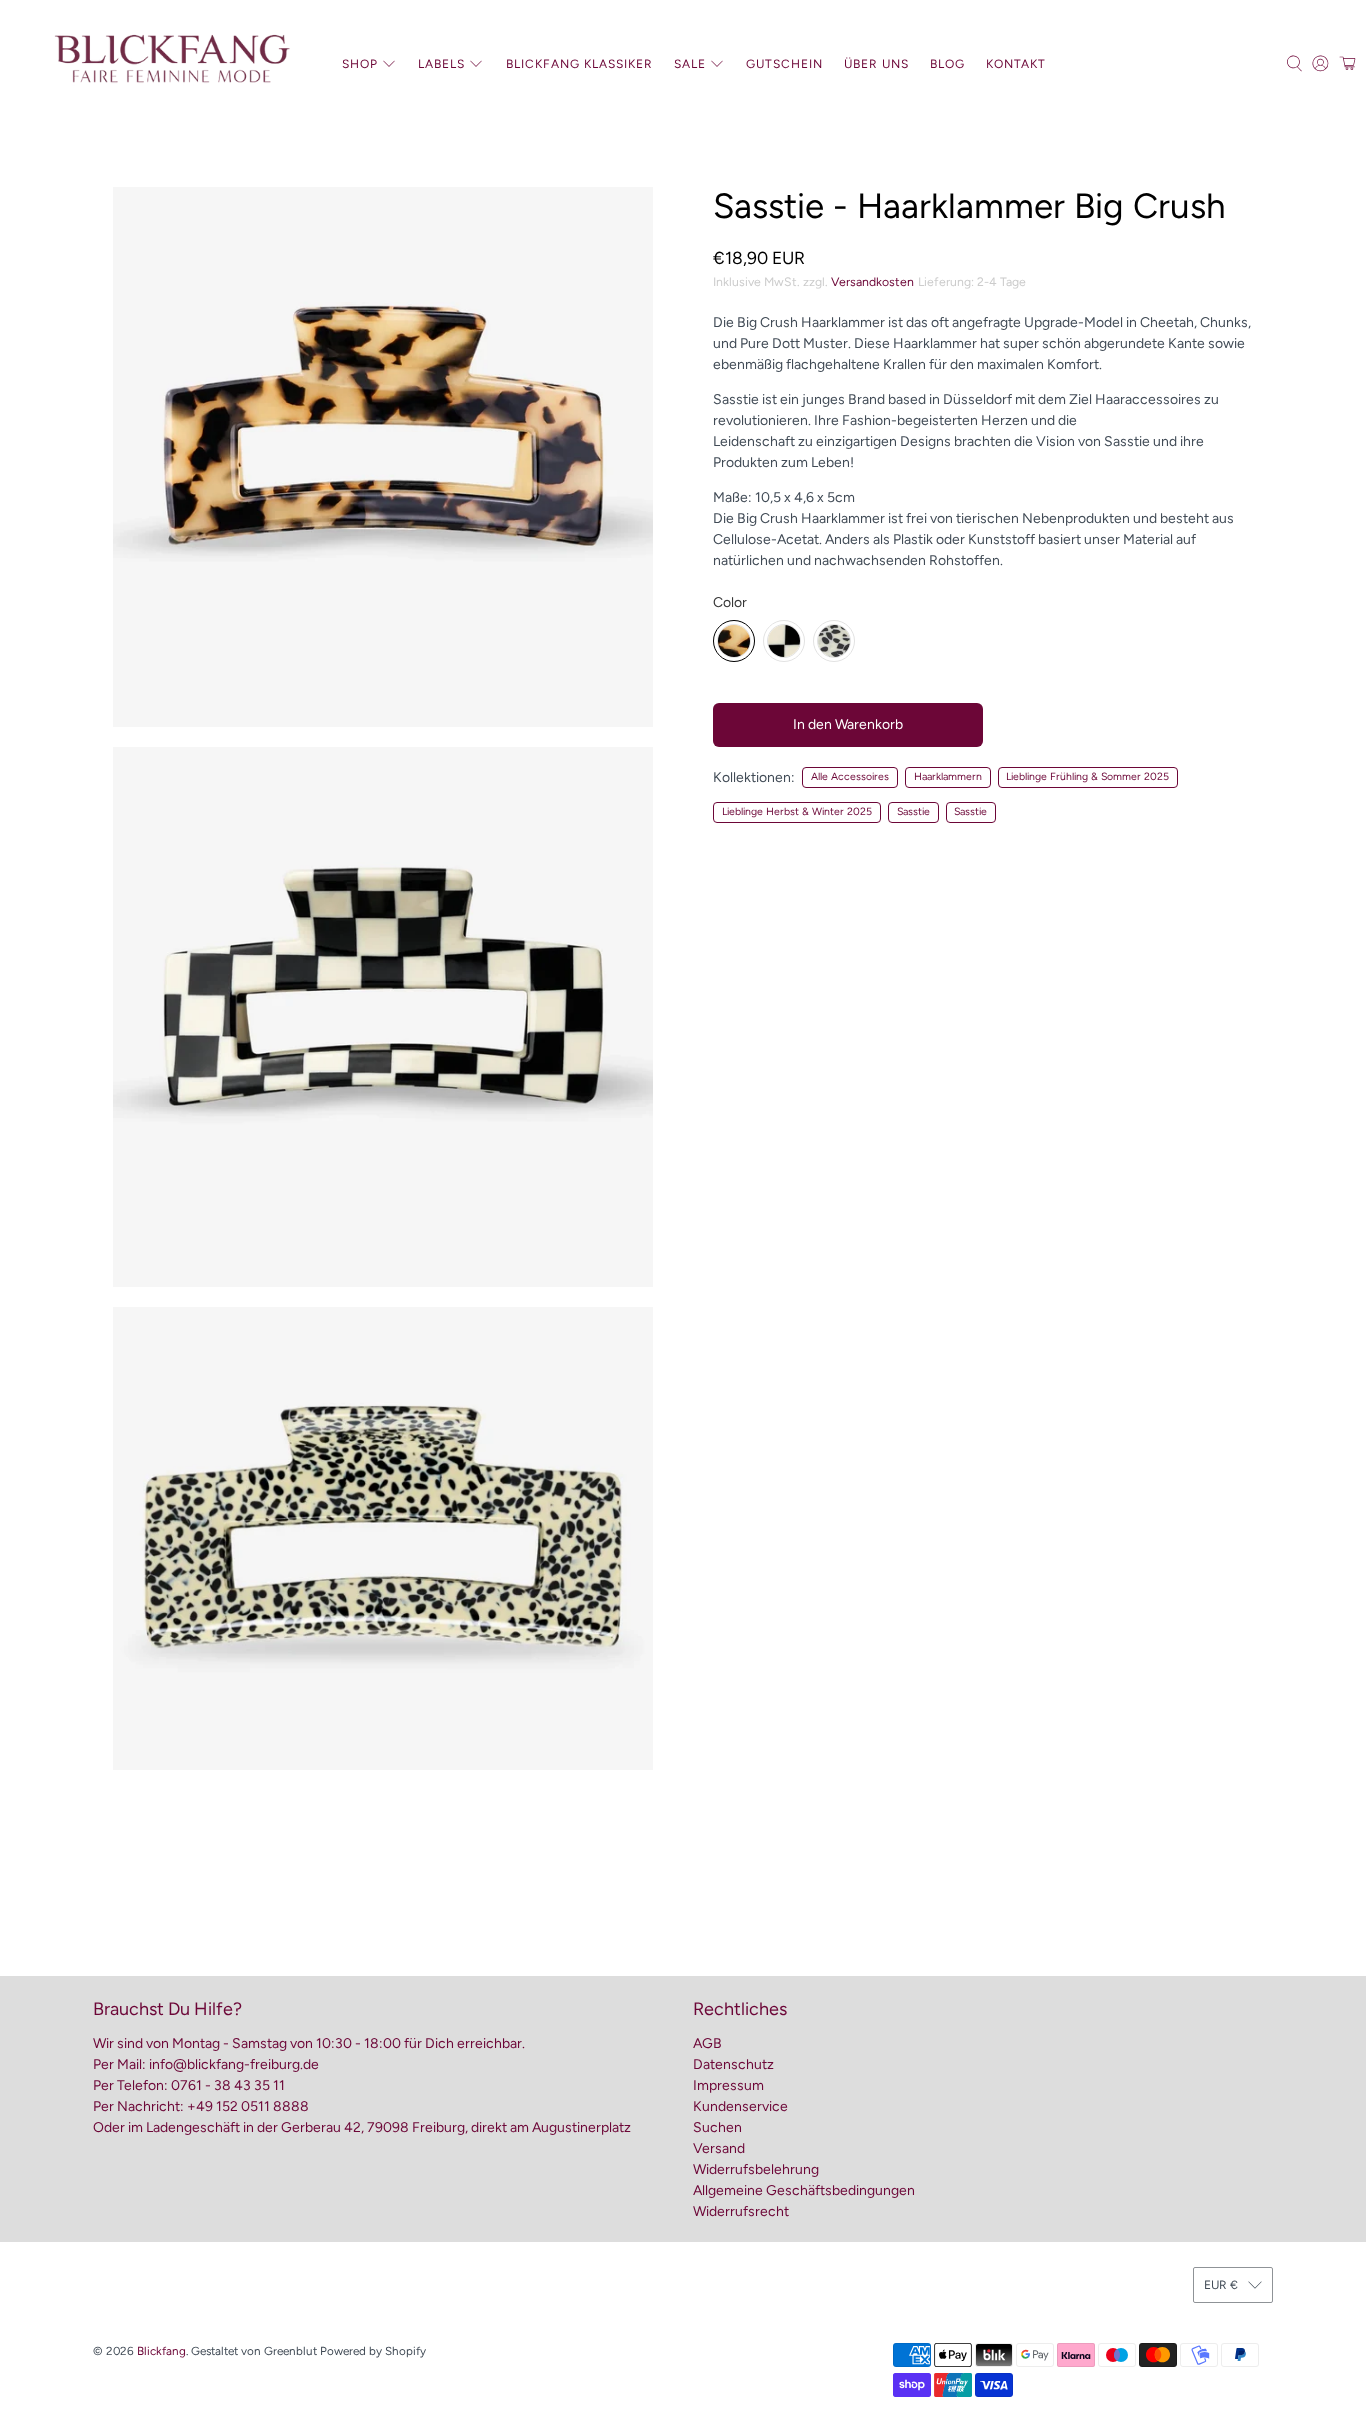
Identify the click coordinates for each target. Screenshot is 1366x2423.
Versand (719, 2148)
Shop (360, 64)
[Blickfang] (171, 64)
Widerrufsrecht (741, 2211)
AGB (707, 2043)
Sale (690, 64)
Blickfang (161, 2351)
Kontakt (1016, 64)
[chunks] (784, 641)
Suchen (717, 2127)
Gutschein (784, 64)
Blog (947, 64)
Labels (441, 64)
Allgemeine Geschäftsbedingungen (804, 2190)
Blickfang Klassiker (579, 64)
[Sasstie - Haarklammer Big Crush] (383, 457)
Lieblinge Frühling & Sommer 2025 (1087, 776)
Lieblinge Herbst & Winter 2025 (797, 811)
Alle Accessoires (850, 776)
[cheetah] (734, 641)
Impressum (728, 2085)
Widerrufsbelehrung (756, 2169)
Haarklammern (948, 776)
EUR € (1221, 2285)
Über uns (876, 64)
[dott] (834, 641)
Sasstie (913, 811)
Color (730, 602)
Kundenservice (740, 2106)
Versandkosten (872, 281)
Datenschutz (733, 2064)
